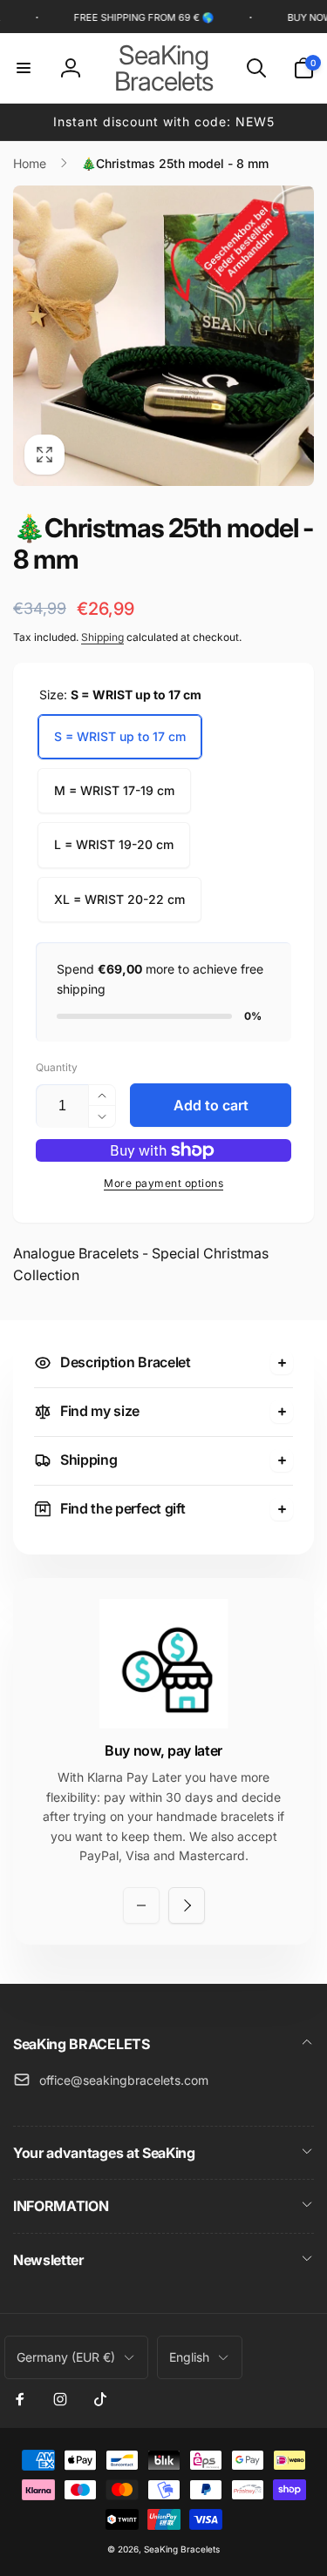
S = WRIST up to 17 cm (120, 736)
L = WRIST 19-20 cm (114, 844)
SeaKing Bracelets (182, 2549)
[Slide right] (187, 1905)
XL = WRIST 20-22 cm (119, 899)
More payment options (163, 1183)
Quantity (57, 1067)
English (189, 2357)
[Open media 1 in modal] (163, 336)
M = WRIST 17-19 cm (114, 790)
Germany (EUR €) (66, 2357)
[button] (24, 68)
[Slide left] (141, 1905)
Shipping (102, 637)
